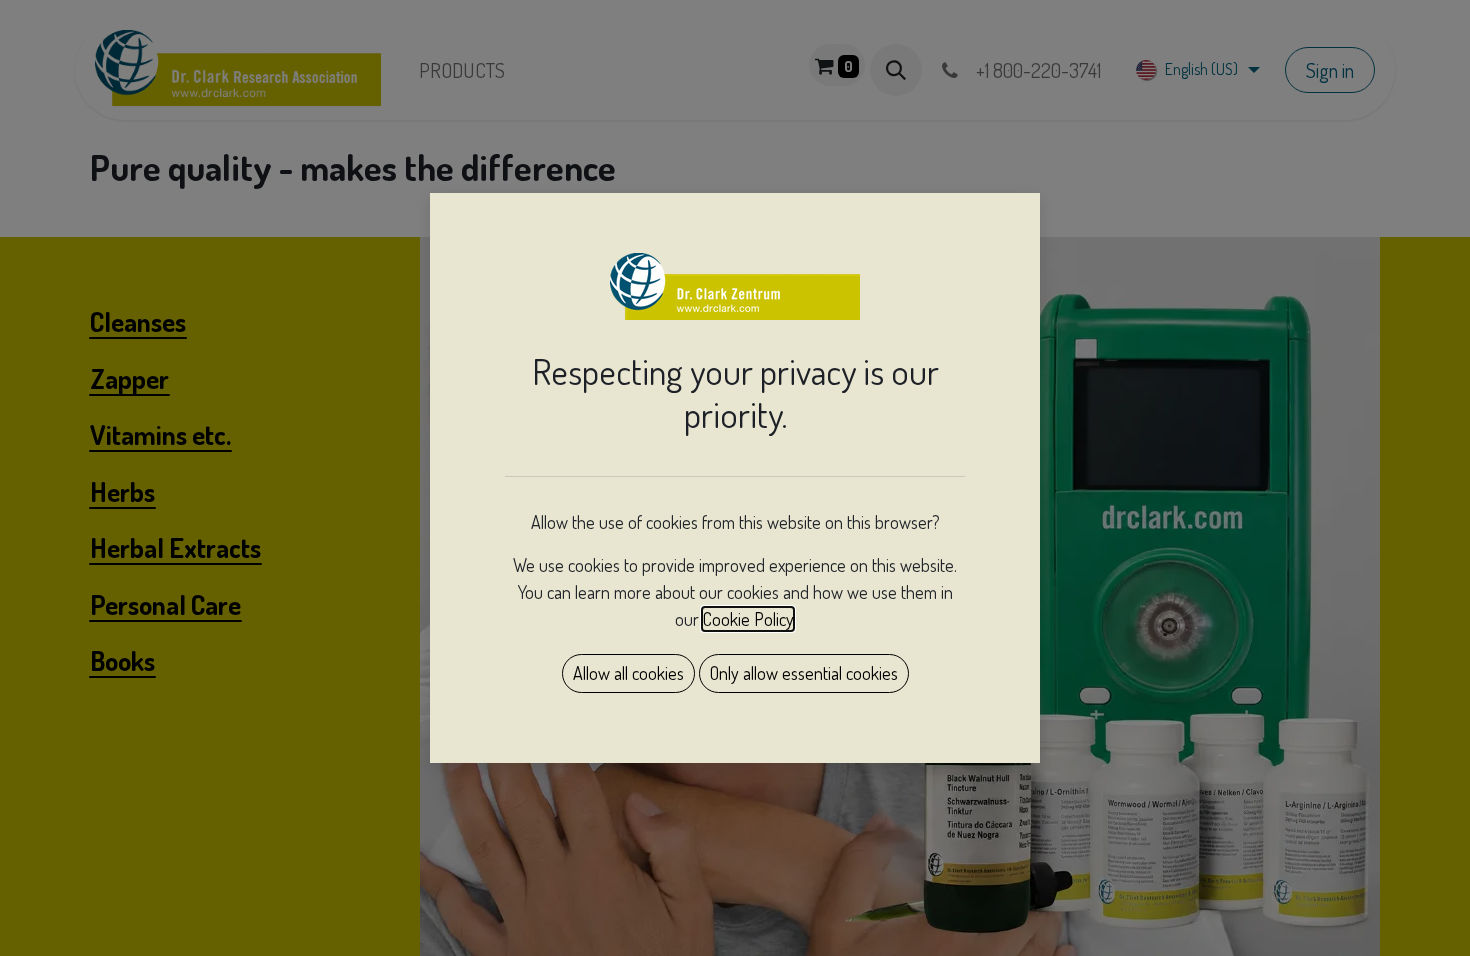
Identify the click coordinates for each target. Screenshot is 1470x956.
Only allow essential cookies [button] (804, 673)
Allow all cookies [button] (628, 673)
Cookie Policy (748, 619)
